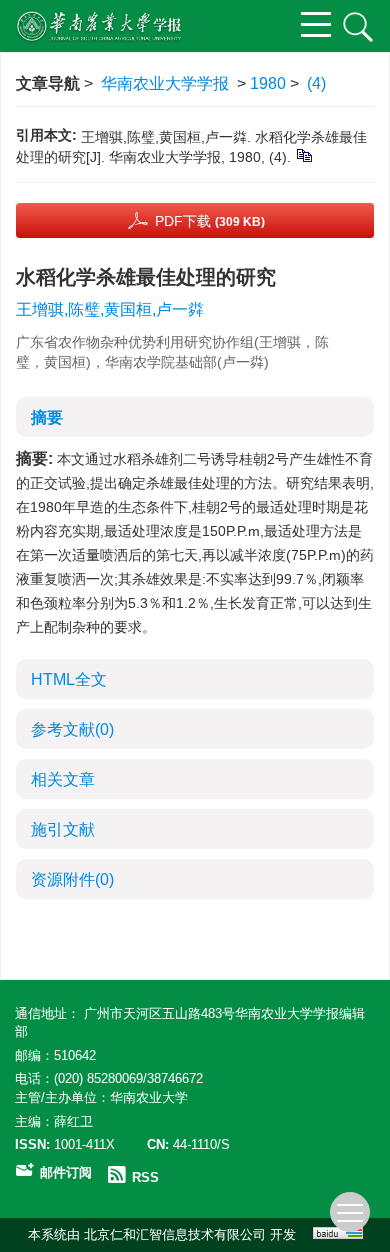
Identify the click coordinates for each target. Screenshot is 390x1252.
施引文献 (63, 829)
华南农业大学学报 (165, 83)
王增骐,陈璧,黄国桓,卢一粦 (110, 309)
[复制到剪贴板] (303, 155)
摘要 (47, 417)
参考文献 (72, 729)
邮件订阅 (66, 1172)
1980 (268, 83)
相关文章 (63, 779)
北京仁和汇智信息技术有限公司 (175, 1234)
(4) (316, 83)
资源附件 (72, 879)
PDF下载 (210, 221)
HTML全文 (69, 679)
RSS (145, 1177)
